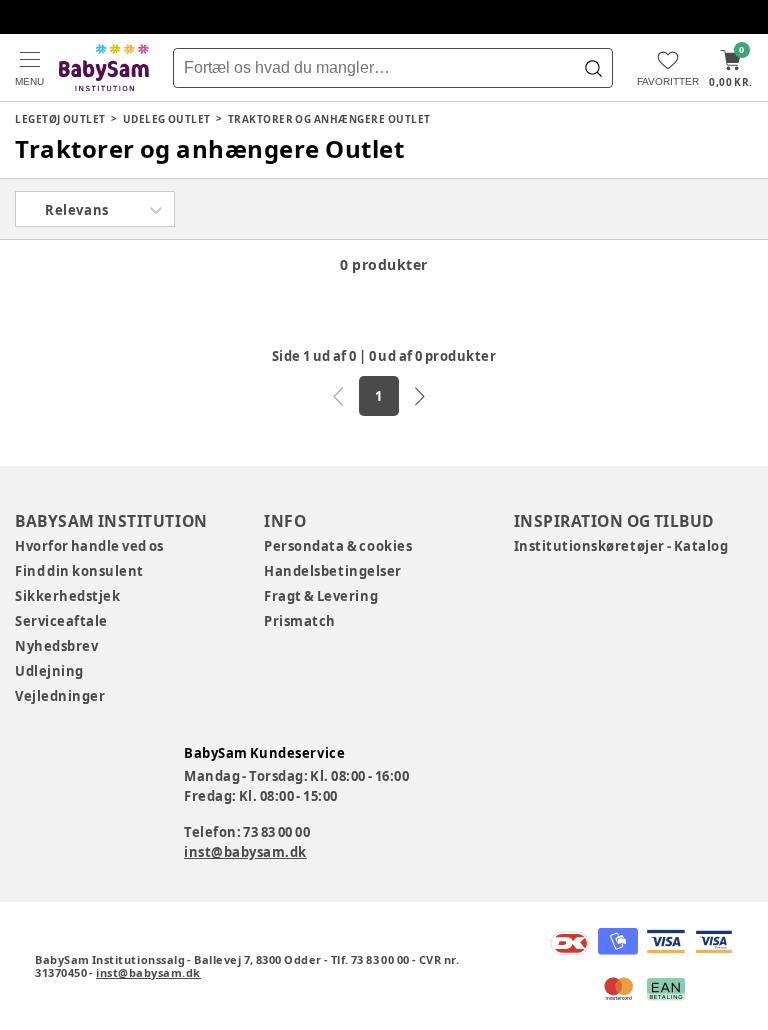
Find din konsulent (79, 571)
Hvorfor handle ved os (89, 546)
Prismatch (300, 621)
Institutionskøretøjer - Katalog (621, 546)
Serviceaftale (61, 621)
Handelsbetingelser (332, 571)
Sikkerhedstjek (67, 596)
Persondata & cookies (338, 546)
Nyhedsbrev (56, 646)
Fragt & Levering (321, 596)
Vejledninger (60, 696)
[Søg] (593, 68)
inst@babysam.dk (245, 852)
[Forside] (104, 67)
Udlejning (49, 671)
